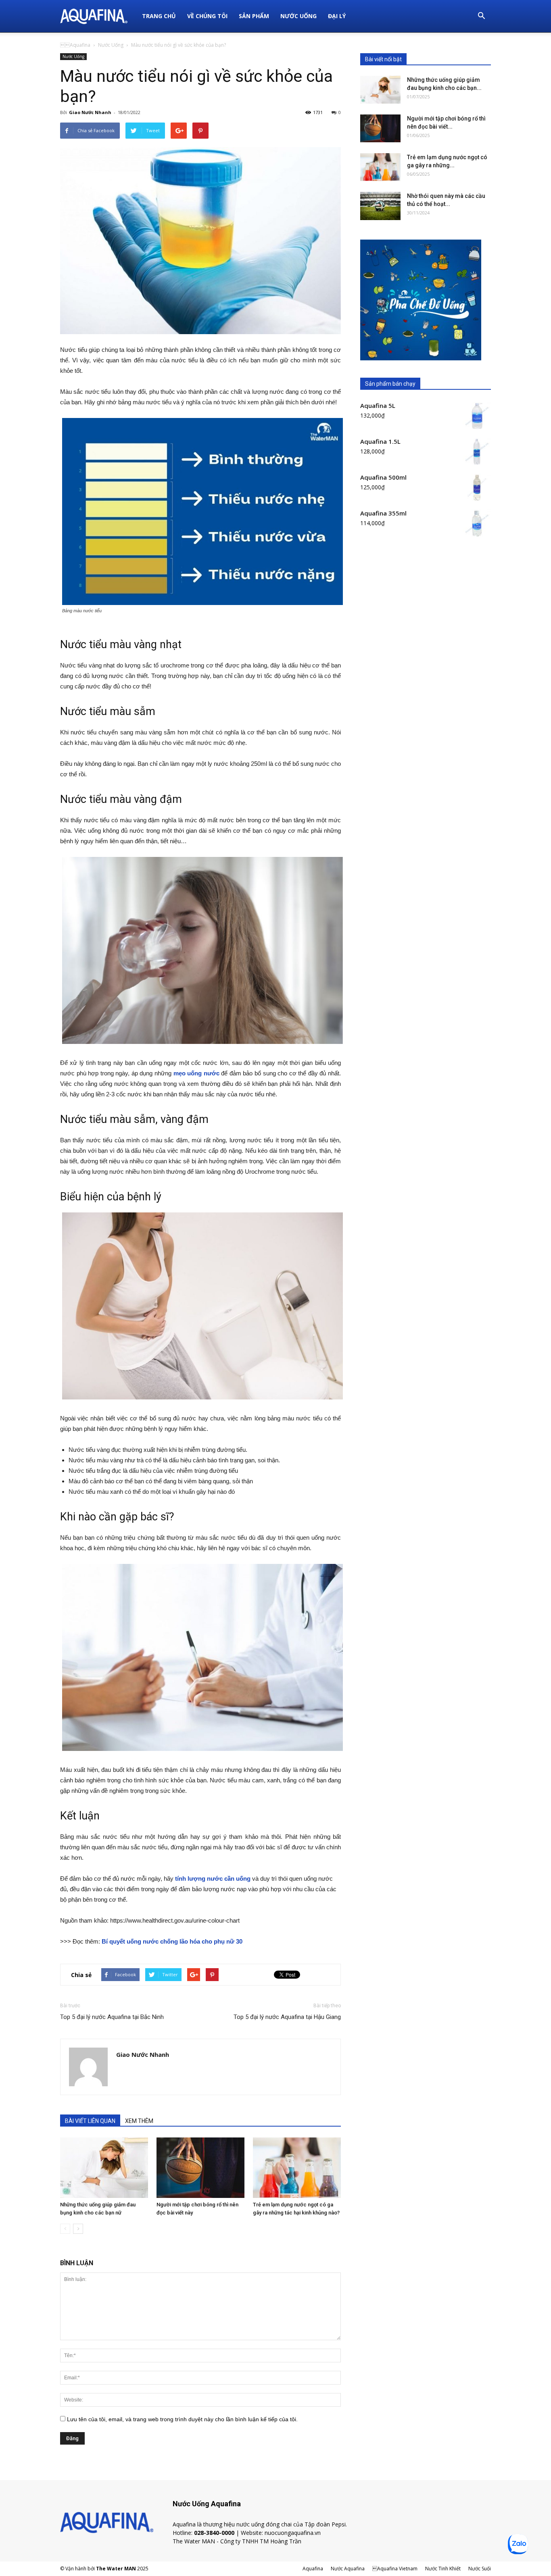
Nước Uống (298, 16)
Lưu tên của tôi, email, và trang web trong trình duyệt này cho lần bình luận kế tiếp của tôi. (182, 2419)
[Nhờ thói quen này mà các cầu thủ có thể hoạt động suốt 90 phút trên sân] (380, 206)
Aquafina (75, 45)
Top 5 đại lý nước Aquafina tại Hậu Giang (287, 2017)
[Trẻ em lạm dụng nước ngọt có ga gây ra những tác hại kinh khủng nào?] (297, 2168)
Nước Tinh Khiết (443, 2569)
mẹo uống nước (196, 1073)
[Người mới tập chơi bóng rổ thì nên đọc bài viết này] (200, 2168)
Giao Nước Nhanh (90, 112)
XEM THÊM (139, 2121)
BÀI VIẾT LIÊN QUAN (90, 2121)
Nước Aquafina (348, 2569)
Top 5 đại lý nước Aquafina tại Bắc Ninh (112, 2017)
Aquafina (313, 2569)
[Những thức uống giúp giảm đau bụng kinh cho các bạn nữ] (104, 2168)
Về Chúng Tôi (207, 16)
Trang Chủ (159, 16)
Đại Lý (337, 16)
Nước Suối (480, 2569)
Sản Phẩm (254, 16)
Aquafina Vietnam (395, 2569)
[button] (481, 16)
